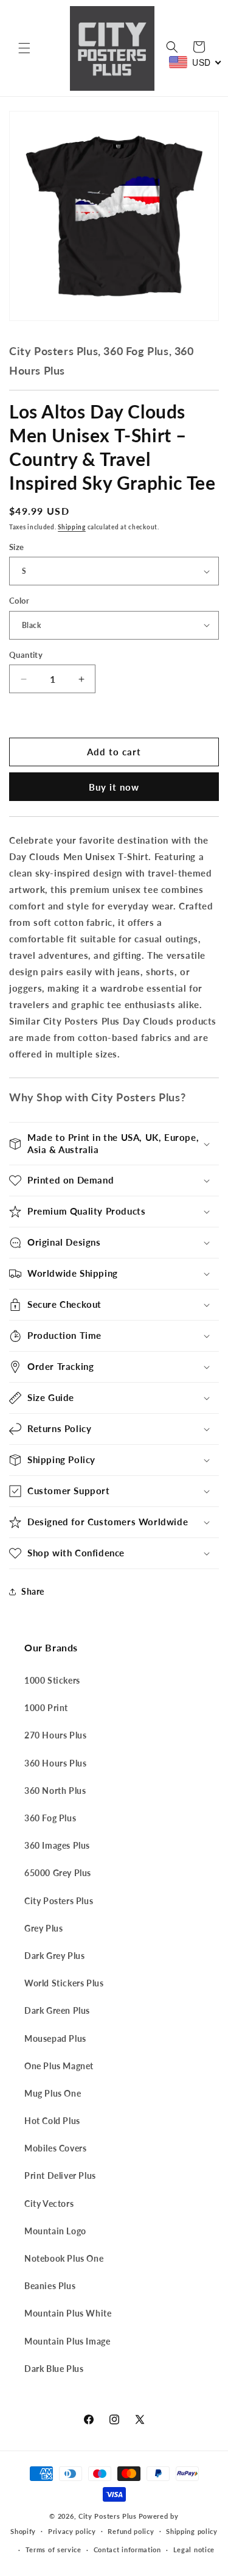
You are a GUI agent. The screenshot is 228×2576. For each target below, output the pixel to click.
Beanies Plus (50, 2286)
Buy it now (114, 787)
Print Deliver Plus (60, 2175)
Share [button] (33, 1591)
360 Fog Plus (50, 1818)
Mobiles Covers (55, 2148)
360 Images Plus (57, 1845)
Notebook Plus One (64, 2258)
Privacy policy (72, 2531)
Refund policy (131, 2531)
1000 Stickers (52, 1680)
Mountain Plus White (68, 2313)
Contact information (127, 2550)
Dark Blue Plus (54, 2369)
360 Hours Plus (55, 1763)
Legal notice (194, 2550)
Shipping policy (192, 2531)
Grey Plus (43, 1928)
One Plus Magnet (59, 2066)
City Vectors (49, 2204)
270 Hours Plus (55, 1735)
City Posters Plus (59, 1901)
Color (19, 601)
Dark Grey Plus (54, 1956)
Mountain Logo (55, 2231)
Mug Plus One (53, 2093)
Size (17, 547)
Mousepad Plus (55, 2038)
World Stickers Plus (64, 1983)
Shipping (72, 527)
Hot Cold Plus (52, 2121)
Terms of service (54, 2550)
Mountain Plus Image (67, 2341)
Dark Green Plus (57, 2010)
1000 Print (46, 1708)
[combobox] (195, 62)
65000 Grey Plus (58, 1873)
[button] (24, 48)
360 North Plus (55, 1791)
